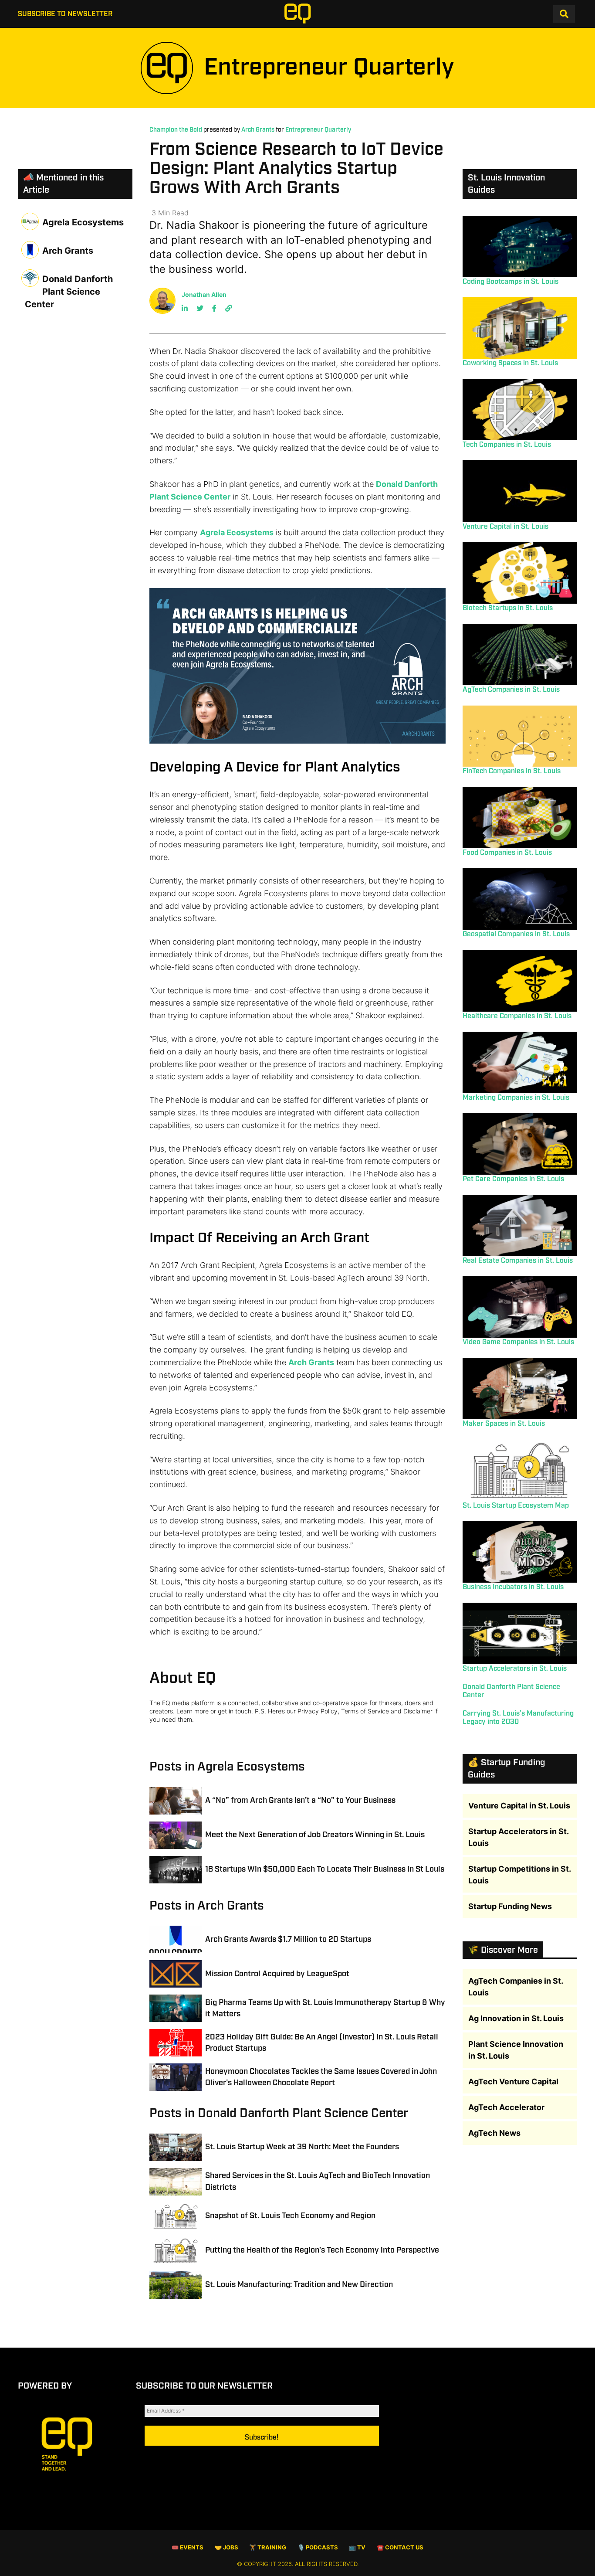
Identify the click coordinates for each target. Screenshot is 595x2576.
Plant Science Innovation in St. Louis (516, 2050)
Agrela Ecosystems (237, 532)
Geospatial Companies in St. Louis (516, 934)
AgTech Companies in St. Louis (511, 690)
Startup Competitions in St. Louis (519, 1875)
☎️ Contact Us (400, 2547)
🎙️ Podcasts (318, 2547)
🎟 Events (188, 2547)
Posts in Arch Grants (207, 1906)
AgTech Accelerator (506, 2107)
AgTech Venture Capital (513, 2082)
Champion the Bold (176, 130)
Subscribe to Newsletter (65, 14)
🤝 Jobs (227, 2547)
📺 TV (357, 2547)
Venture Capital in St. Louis (505, 527)
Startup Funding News (510, 1906)
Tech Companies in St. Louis (507, 445)
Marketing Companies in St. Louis (516, 1098)
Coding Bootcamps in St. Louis (510, 282)
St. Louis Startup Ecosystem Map (516, 1506)
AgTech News (494, 2133)
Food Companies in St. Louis (507, 853)
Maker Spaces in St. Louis (504, 1424)
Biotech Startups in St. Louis (508, 608)
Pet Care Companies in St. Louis (513, 1179)
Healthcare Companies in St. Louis (517, 1016)
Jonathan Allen (204, 294)
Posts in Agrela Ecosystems (227, 1767)
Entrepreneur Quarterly (318, 130)
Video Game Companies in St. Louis (518, 1342)
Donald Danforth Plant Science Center (69, 292)
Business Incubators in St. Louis (513, 1587)
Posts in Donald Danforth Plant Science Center (279, 2113)
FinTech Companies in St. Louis (512, 771)
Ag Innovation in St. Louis (516, 2018)
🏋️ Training (268, 2547)
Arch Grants (258, 130)
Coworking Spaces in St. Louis (510, 363)
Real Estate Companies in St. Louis (518, 1261)
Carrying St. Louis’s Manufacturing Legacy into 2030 (518, 1718)
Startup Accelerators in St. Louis (515, 1669)
